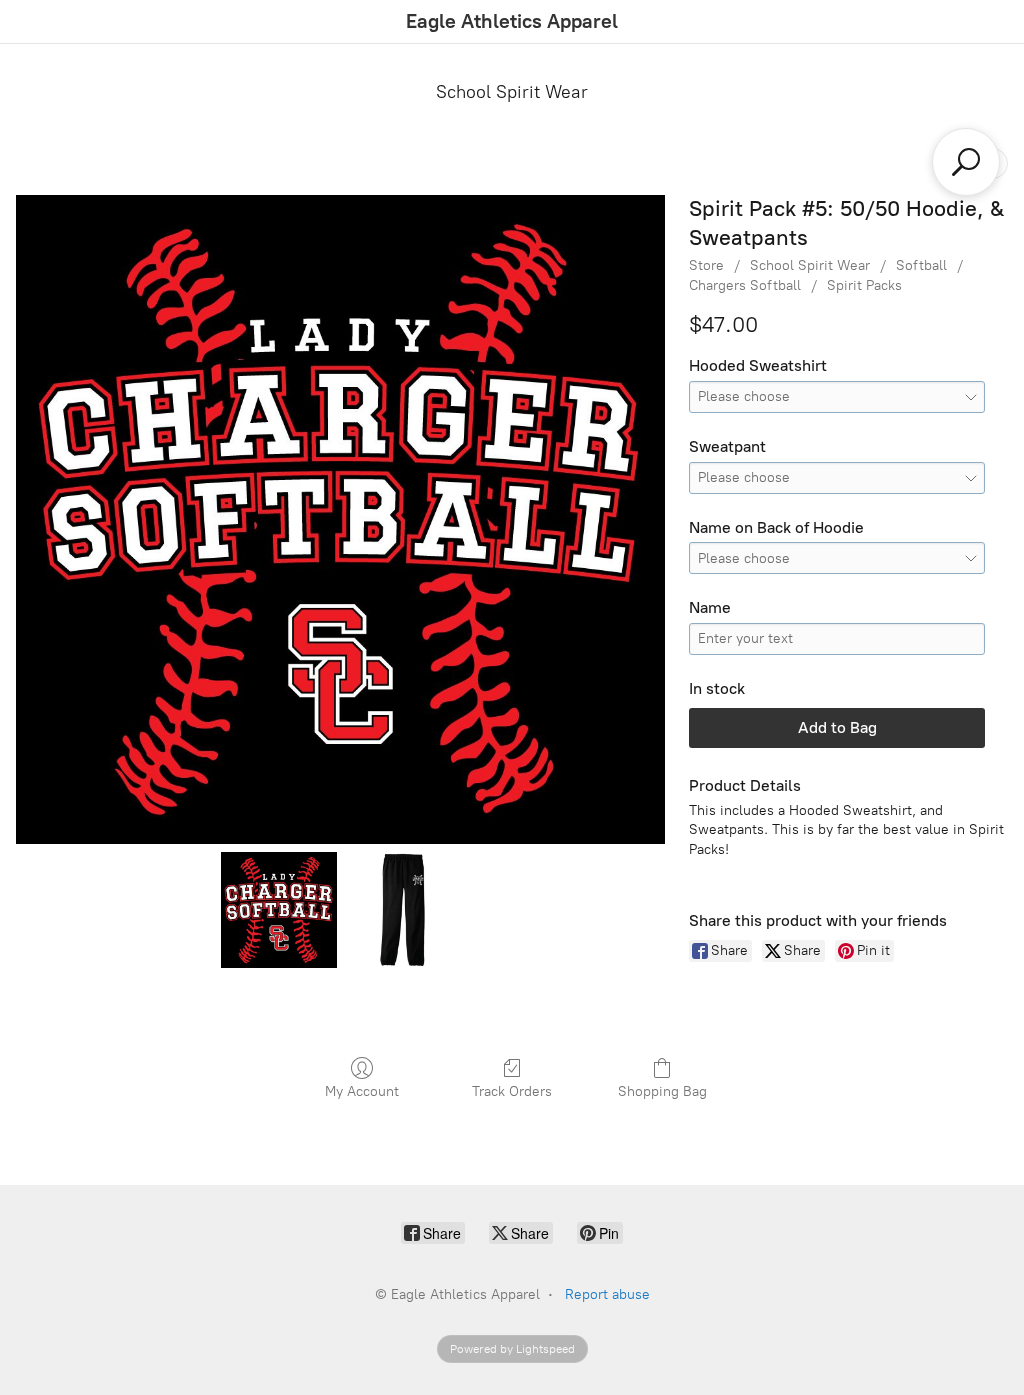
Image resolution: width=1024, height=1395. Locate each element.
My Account (362, 1091)
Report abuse (607, 1294)
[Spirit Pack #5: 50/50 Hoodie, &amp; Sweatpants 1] (402, 909)
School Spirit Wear (512, 92)
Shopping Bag (662, 1091)
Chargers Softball (745, 285)
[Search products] (966, 162)
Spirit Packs (864, 285)
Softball (921, 265)
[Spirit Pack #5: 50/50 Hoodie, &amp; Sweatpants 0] (278, 909)
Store (706, 265)
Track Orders (512, 1091)
